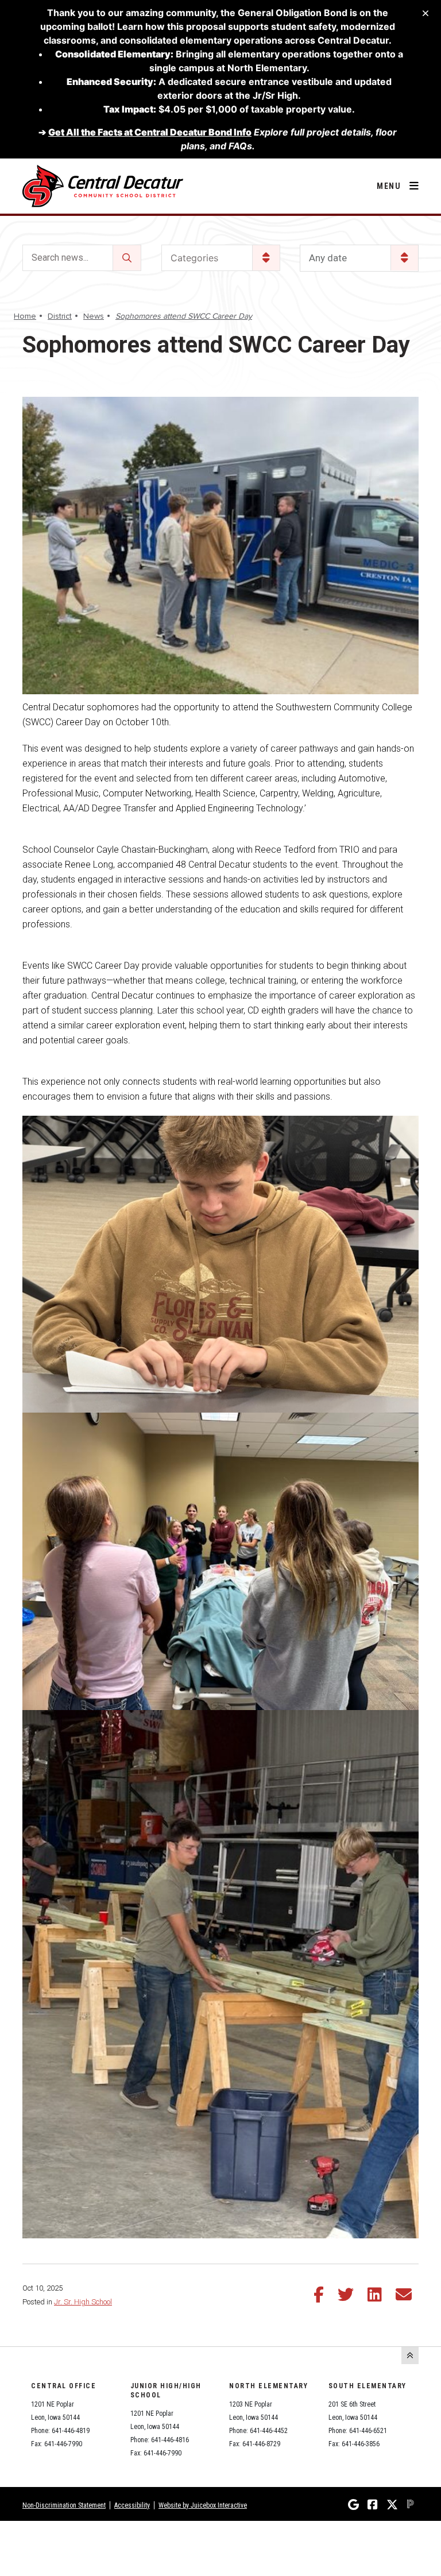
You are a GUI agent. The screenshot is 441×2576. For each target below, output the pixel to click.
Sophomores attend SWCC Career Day (184, 316)
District (60, 316)
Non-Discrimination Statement (64, 2505)
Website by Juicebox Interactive (203, 2505)
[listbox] (359, 258)
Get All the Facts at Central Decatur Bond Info (150, 132)
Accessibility (132, 2505)
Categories (194, 258)
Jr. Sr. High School (83, 2302)
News (94, 316)
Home (25, 316)
